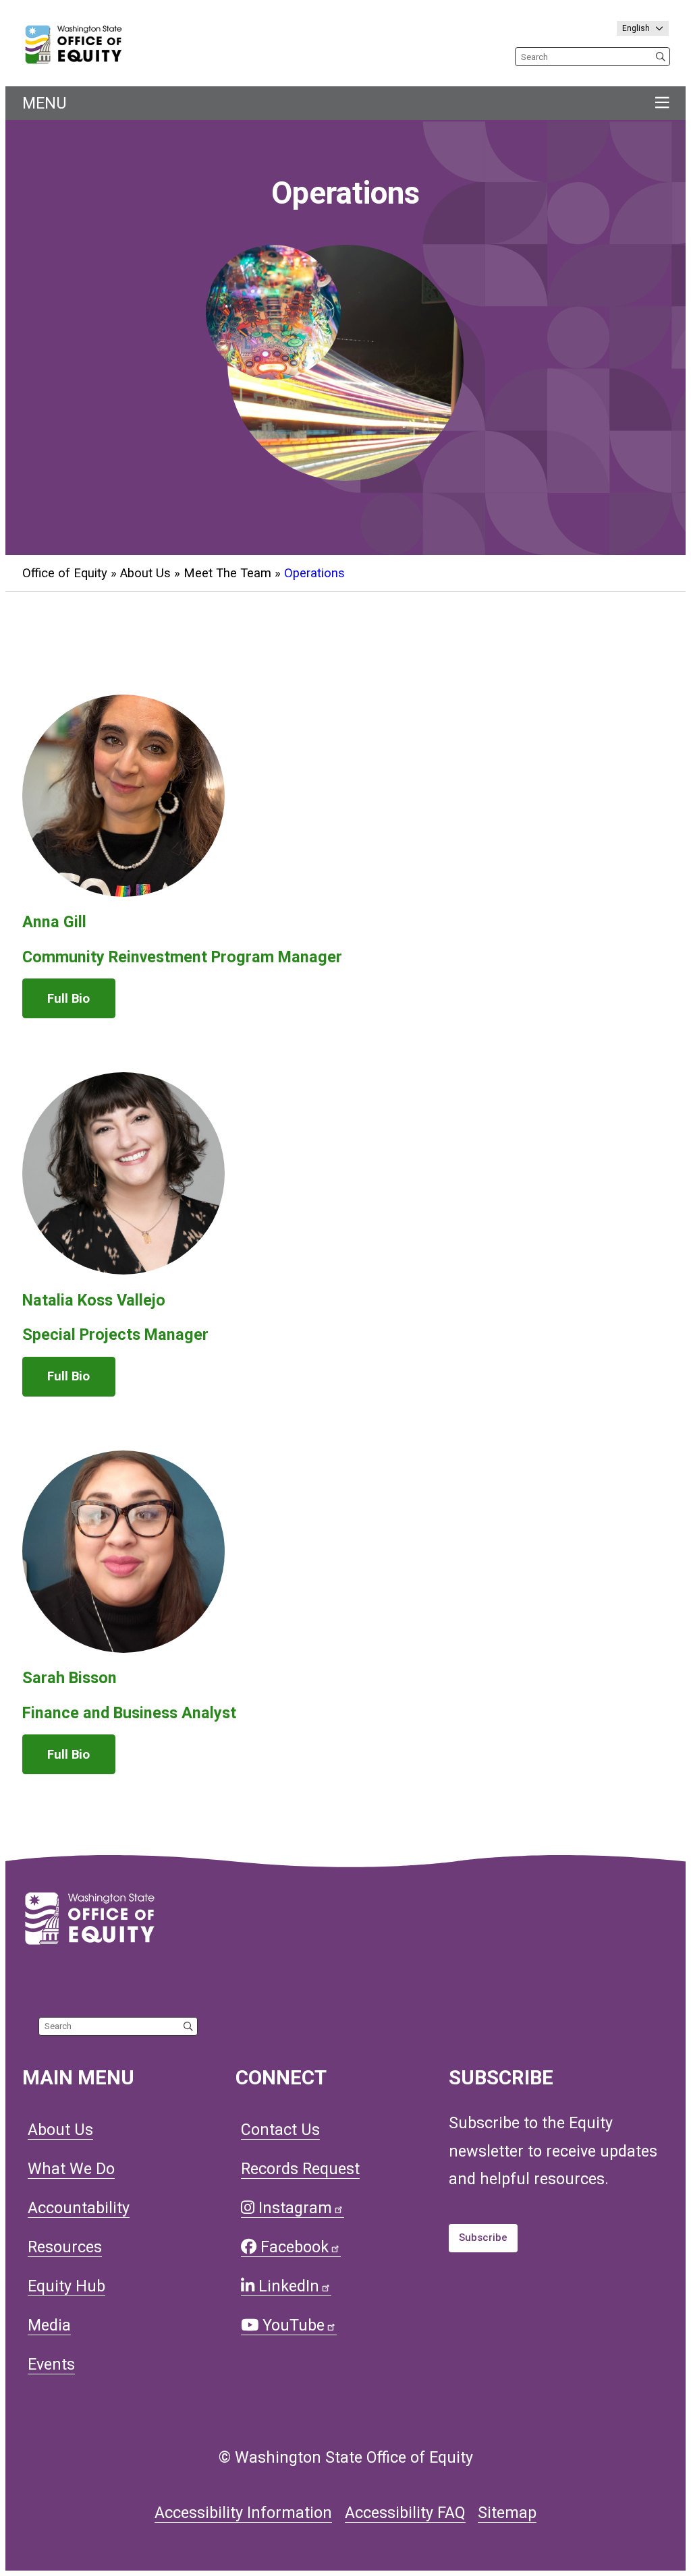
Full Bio (81, 998)
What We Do (71, 2169)
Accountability (79, 2208)
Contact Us (280, 2130)
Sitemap (507, 2513)
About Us (145, 573)
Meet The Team (227, 573)
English (636, 28)
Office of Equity (65, 573)
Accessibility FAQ (405, 2513)
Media (49, 2325)
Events (51, 2364)
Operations (314, 573)
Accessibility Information (243, 2513)
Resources (65, 2247)
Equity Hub (66, 2286)
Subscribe (483, 2237)
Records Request (300, 2169)
